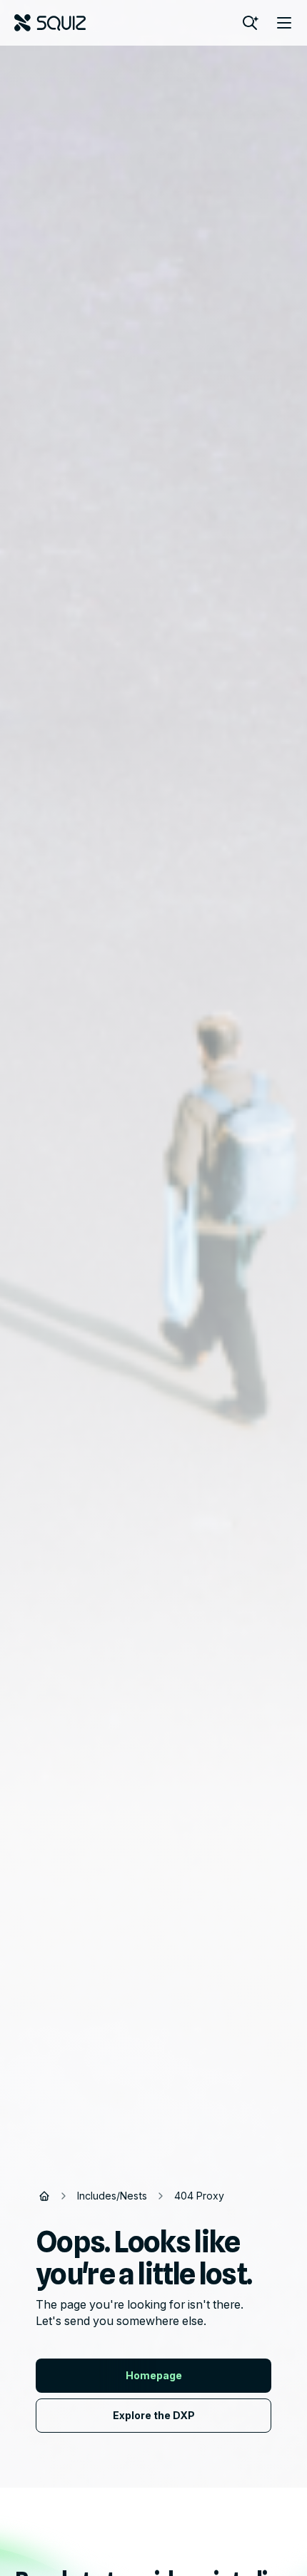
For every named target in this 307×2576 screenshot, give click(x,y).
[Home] (44, 2196)
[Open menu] (284, 23)
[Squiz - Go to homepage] (50, 23)
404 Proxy (199, 2196)
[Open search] (250, 23)
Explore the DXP (154, 2415)
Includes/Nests (112, 2196)
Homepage (154, 2375)
